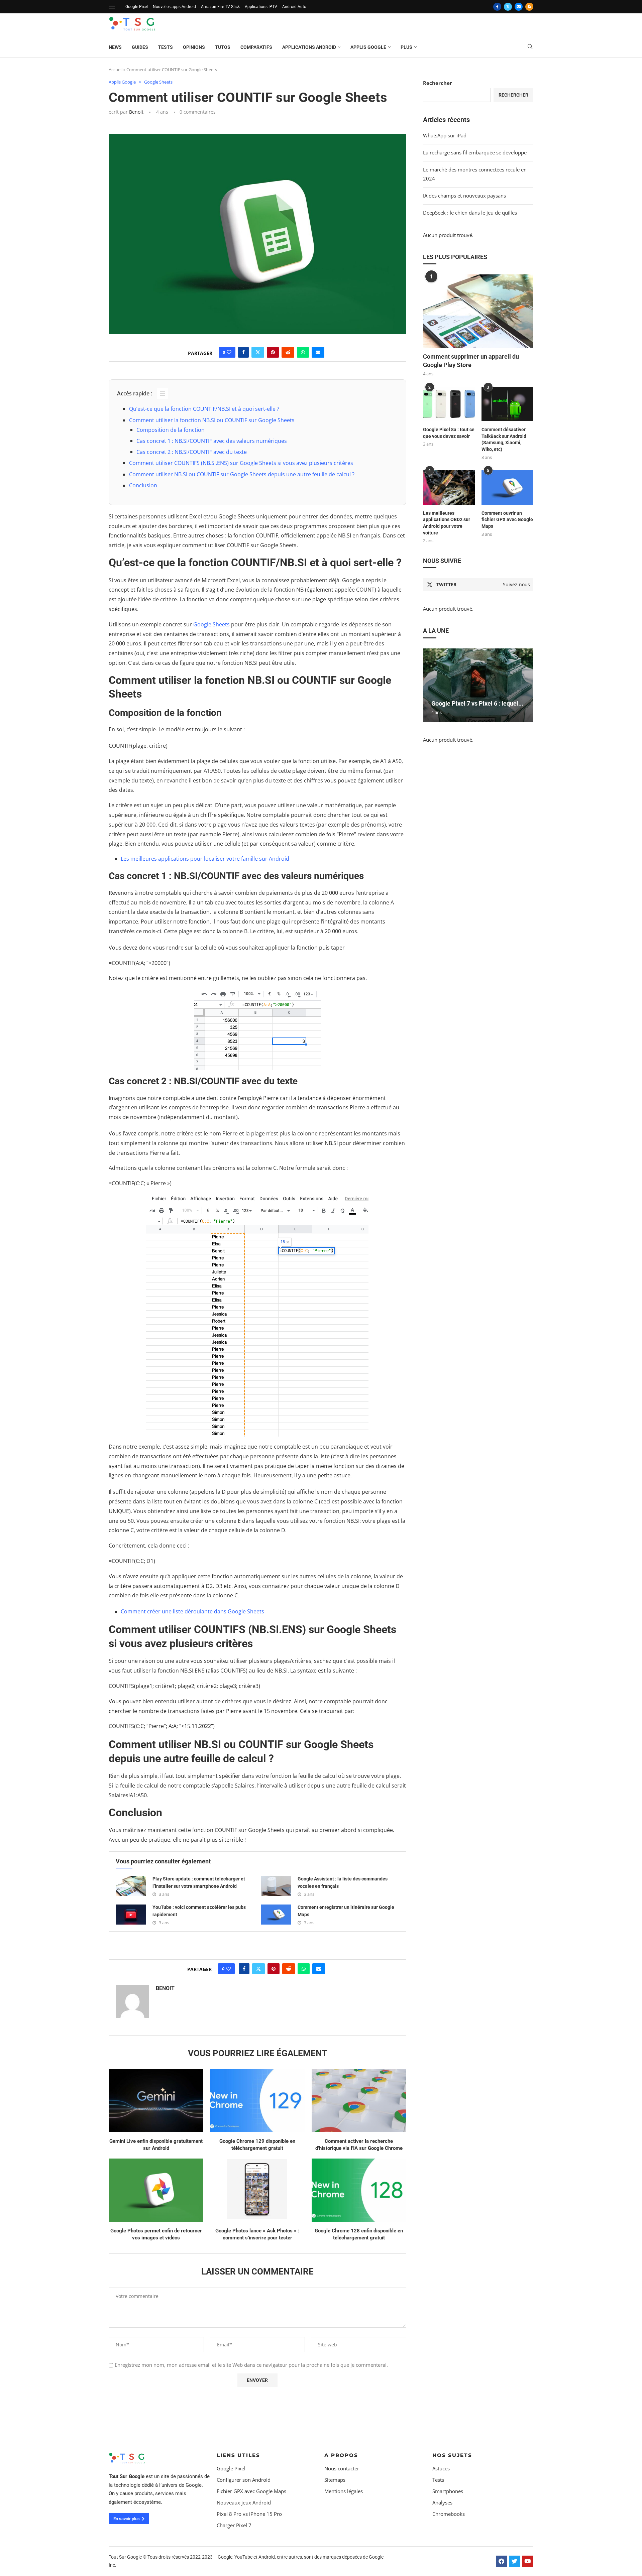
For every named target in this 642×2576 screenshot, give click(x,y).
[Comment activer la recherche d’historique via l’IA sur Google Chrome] (359, 2101)
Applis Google (368, 47)
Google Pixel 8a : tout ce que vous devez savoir (449, 433)
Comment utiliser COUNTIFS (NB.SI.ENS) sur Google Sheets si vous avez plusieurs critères (241, 463)
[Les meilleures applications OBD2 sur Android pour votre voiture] (449, 487)
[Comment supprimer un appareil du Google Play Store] (478, 311)
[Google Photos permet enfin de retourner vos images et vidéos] (156, 2190)
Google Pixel (137, 7)
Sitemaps (335, 2480)
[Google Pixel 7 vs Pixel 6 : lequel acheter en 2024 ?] (478, 685)
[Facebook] (497, 7)
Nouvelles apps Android (174, 7)
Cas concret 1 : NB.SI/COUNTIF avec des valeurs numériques (212, 441)
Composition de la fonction (171, 430)
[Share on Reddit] (288, 352)
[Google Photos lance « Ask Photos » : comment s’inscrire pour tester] (257, 2190)
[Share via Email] (318, 352)
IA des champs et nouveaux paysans (464, 196)
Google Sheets (211, 624)
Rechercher (438, 83)
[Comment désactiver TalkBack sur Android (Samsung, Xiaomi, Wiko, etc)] (507, 404)
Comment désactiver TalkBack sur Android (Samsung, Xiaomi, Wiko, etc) (504, 439)
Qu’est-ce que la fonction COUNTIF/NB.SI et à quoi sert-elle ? (204, 409)
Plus (406, 47)
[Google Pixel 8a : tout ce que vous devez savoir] (449, 404)
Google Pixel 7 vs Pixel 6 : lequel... (477, 703)
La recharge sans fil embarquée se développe (475, 152)
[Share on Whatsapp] (303, 352)
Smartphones (448, 2491)
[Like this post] (229, 352)
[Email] (519, 7)
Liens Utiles (238, 2455)
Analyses (442, 2503)
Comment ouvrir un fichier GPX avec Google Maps (507, 520)
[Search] (530, 47)
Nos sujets (452, 2455)
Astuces (441, 2469)
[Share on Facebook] (243, 352)
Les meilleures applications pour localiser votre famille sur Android (205, 859)
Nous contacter (342, 2469)
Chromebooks (449, 2514)
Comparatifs (256, 47)
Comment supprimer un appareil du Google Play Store (471, 361)
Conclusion (143, 485)
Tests (166, 47)
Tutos (223, 47)
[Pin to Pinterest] (273, 352)
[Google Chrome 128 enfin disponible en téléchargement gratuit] (359, 2190)
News (115, 47)
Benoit (136, 112)
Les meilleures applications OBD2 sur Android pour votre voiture (447, 523)
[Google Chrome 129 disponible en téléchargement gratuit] (257, 2101)
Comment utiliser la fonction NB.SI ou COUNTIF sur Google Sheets (212, 420)
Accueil (116, 70)
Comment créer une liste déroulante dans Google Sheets (192, 1611)
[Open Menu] (112, 7)
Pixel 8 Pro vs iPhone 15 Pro (249, 2514)
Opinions (194, 47)
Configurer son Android (244, 2480)
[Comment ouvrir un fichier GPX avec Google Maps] (507, 487)
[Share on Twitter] (258, 352)
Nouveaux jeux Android (244, 2503)
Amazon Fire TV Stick (220, 7)
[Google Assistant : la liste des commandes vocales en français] (276, 1886)
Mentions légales (344, 2491)
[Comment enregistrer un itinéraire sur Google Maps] (276, 1915)
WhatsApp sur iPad (445, 135)
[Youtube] (528, 2561)
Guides (140, 47)
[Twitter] (508, 7)
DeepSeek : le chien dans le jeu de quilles (470, 213)
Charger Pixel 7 (234, 2525)
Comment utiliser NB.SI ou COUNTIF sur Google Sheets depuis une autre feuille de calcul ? (242, 474)
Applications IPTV (261, 7)
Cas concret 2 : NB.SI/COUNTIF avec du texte (192, 452)
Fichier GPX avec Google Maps (251, 2491)
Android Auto (294, 7)
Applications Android (309, 47)
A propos (341, 2455)
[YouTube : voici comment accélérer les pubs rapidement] (131, 1915)
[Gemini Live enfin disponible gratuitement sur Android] (156, 2101)
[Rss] (529, 7)
